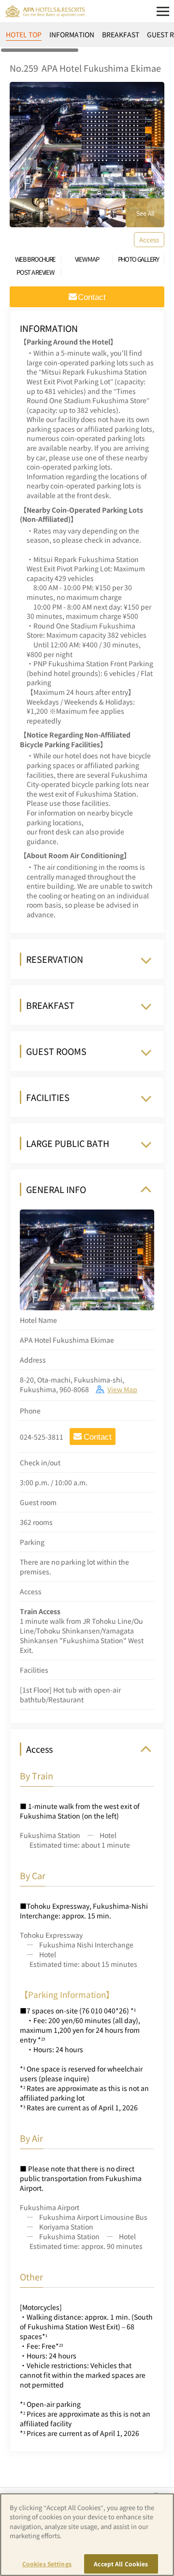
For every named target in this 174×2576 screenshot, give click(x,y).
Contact (98, 1437)
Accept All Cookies (121, 2564)
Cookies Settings (47, 2564)
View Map (122, 1389)
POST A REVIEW (35, 272)
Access (149, 240)
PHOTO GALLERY (138, 259)
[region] (87, 38)
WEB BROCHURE (35, 259)
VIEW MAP (87, 259)
